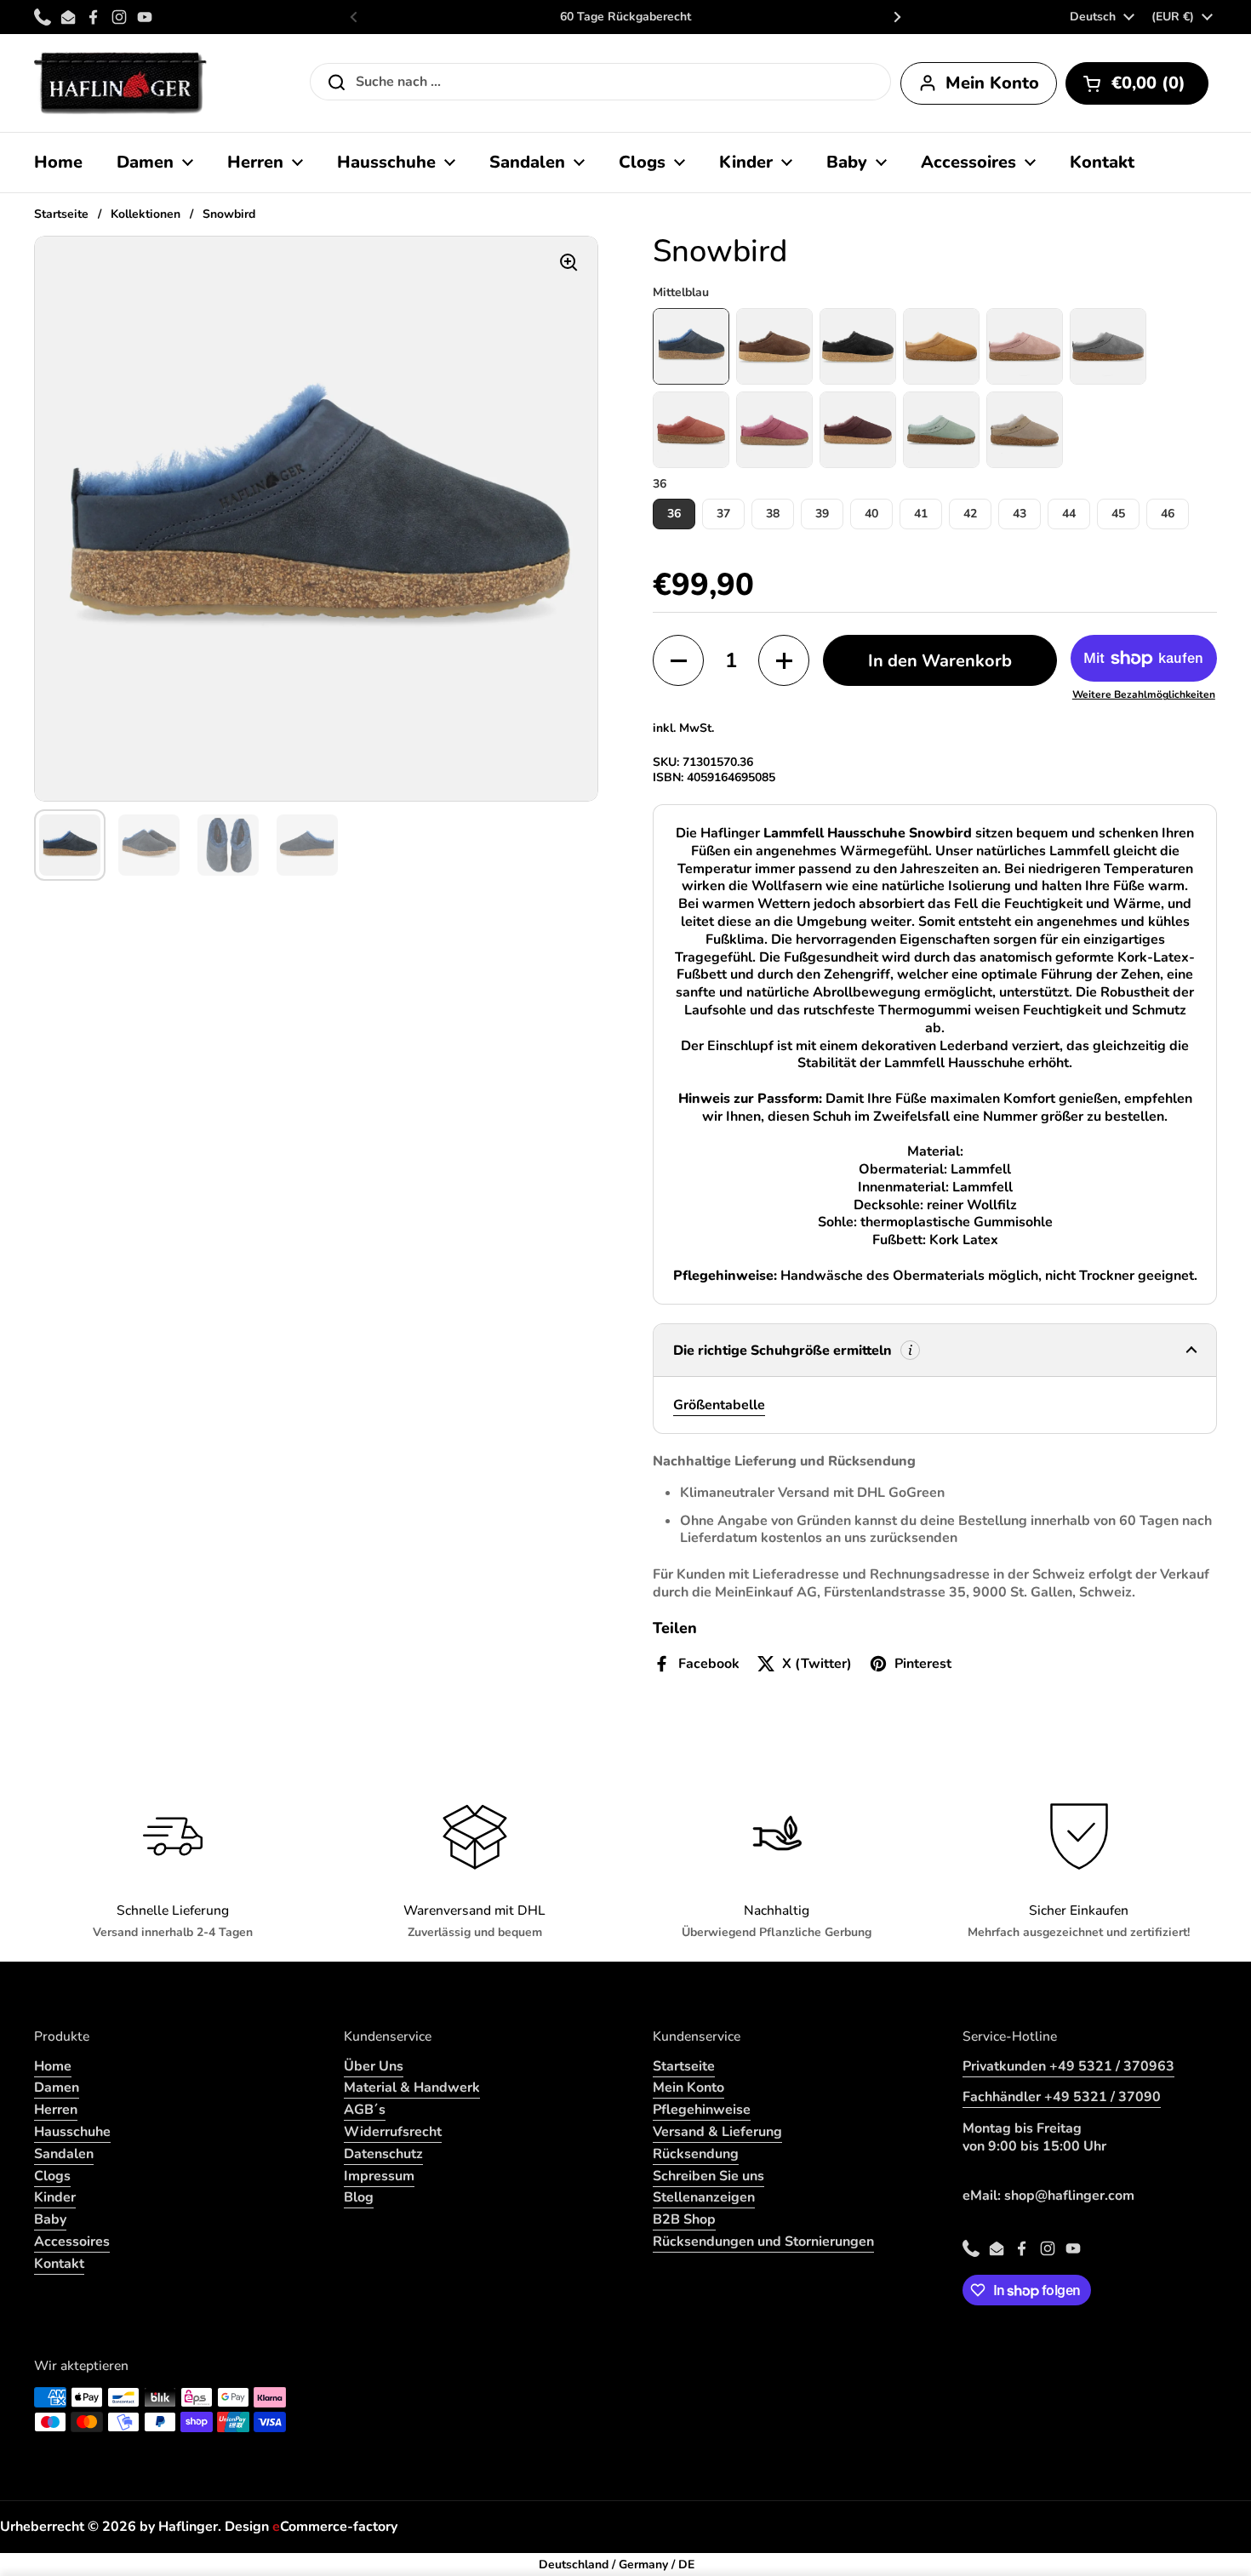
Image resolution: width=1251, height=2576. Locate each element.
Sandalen (64, 2154)
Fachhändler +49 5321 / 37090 (1062, 2097)
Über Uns (374, 2066)
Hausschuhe (72, 2132)
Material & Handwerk (412, 2088)
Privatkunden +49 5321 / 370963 (1068, 2066)
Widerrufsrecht (393, 2132)
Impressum (379, 2176)
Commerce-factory (335, 2527)
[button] (1137, 83)
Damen (57, 2088)
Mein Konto (688, 2088)
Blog (359, 2197)
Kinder (55, 2197)
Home (53, 2066)
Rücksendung (696, 2154)
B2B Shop (684, 2219)
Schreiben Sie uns (708, 2176)
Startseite (61, 214)
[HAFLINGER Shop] (120, 83)
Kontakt (59, 2264)
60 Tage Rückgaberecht (625, 17)
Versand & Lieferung (717, 2132)
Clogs (52, 2176)
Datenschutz (383, 2154)
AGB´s (365, 2110)
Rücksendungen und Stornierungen (763, 2242)
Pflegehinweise (702, 2110)
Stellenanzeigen (704, 2197)
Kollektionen (146, 214)
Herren (56, 2110)
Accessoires (72, 2242)
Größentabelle (719, 1405)
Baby (50, 2219)
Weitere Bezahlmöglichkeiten (1144, 695)
